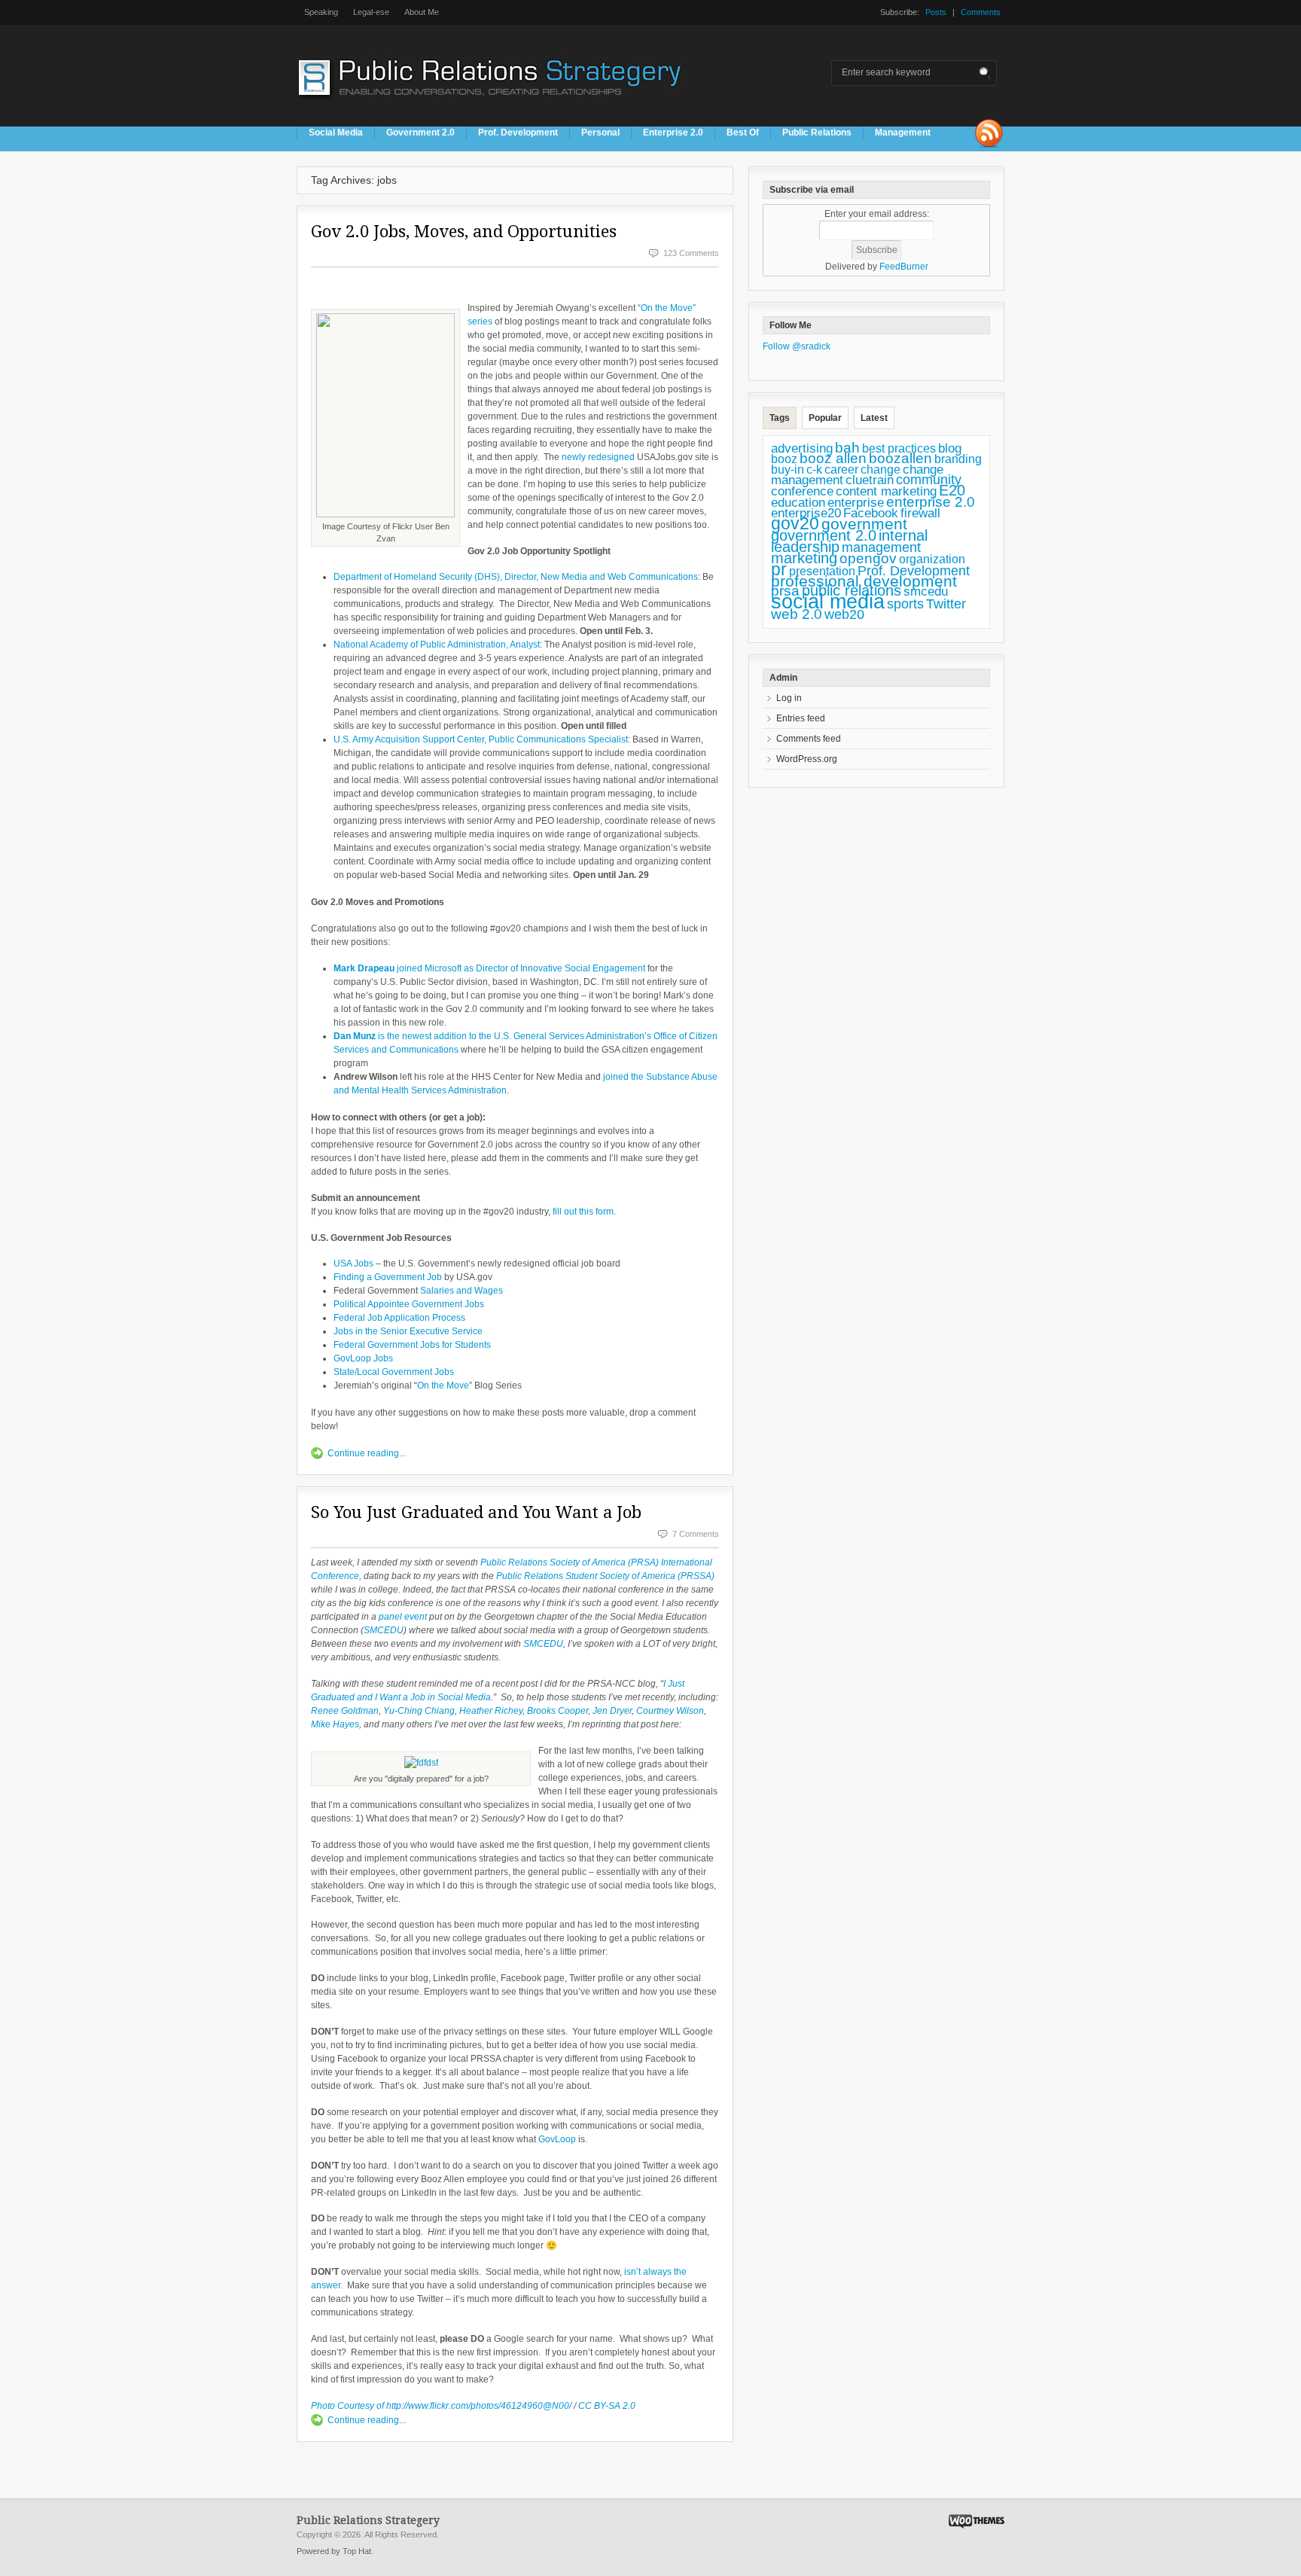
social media (828, 602)
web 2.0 (797, 614)
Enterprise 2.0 (673, 133)
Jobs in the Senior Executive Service (408, 1331)
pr (779, 569)
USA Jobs (353, 1264)
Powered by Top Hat (334, 2551)
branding (958, 459)
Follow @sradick (797, 346)
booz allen (833, 458)
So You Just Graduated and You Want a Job (476, 1512)
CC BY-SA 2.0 (607, 2406)
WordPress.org (807, 759)
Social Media (336, 133)
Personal (600, 133)
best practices (899, 448)
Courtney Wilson (670, 1711)
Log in (789, 698)
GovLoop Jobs (363, 1358)
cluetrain (870, 480)
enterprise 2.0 (931, 501)
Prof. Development (518, 133)
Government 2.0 (420, 133)
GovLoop (558, 2139)
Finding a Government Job (388, 1277)
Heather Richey (491, 1711)
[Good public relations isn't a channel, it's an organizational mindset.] (492, 105)
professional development (864, 581)
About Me (422, 12)
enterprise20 (806, 513)
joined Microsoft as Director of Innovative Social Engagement (489, 968)
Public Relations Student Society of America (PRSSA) (605, 1576)
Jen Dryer (612, 1711)
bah (847, 448)
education (798, 503)
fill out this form (583, 1212)
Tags (780, 418)
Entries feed (801, 718)
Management (903, 133)
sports (905, 604)
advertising (802, 448)
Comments (981, 12)
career (841, 469)
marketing (804, 558)
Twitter (946, 604)
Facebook (871, 513)
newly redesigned (598, 457)
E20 (952, 490)
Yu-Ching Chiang (419, 1711)
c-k (814, 469)
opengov (868, 558)
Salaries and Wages (462, 1291)
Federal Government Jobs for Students (412, 1345)
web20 (844, 614)
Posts (936, 12)
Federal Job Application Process (399, 1318)
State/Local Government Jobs (394, 1372)
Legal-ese (371, 12)
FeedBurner (904, 267)
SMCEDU (384, 1630)
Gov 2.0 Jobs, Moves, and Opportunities (464, 232)
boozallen (900, 458)
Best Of (743, 133)
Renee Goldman (345, 1711)
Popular (825, 418)
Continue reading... (367, 1453)
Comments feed (809, 739)
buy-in (788, 469)
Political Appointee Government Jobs (409, 1304)
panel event (403, 1617)
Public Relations (817, 133)
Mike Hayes (335, 1724)
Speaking (321, 12)
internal (903, 535)
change (881, 469)
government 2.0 (824, 535)
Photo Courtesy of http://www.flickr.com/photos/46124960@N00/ (441, 2406)
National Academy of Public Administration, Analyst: (438, 645)
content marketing (886, 491)
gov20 (795, 523)
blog (950, 448)
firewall (920, 513)
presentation (822, 571)
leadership (805, 547)
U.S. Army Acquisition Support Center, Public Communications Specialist (481, 739)
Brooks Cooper (558, 1711)
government (864, 524)
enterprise (856, 503)
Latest (874, 418)
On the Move (443, 1386)
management (881, 547)
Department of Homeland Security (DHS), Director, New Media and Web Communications (516, 577)
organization (932, 559)
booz (784, 459)
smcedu (926, 591)
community (929, 480)
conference (802, 491)
